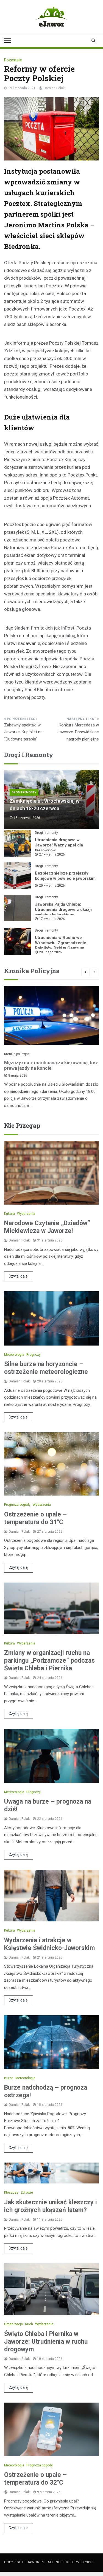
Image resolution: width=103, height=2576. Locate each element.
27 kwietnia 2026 (52, 854)
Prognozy (34, 1355)
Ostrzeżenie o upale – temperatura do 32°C (35, 2479)
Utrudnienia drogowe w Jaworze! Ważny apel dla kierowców (59, 845)
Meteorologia (14, 1355)
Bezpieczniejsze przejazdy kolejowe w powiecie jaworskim (65, 876)
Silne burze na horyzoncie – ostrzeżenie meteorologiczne (46, 1368)
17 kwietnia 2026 (52, 919)
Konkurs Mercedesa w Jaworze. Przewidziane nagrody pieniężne (78, 732)
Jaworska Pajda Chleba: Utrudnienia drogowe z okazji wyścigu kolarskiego (63, 910)
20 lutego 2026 (50, 952)
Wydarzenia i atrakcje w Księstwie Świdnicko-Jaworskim (49, 1944)
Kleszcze (11, 2193)
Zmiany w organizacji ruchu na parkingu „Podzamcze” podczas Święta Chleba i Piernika (49, 1661)
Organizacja (13, 2324)
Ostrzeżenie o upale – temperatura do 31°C (35, 1518)
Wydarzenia (26, 1214)
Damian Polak (54, 88)
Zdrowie (27, 2193)
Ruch (29, 2324)
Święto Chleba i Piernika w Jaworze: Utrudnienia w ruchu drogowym (46, 2342)
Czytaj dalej (19, 1276)
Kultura (9, 1214)
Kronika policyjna (17, 1054)
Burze (9, 2078)
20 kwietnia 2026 (52, 886)
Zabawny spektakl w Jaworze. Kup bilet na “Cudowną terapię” (23, 732)
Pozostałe (13, 60)
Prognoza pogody (17, 1505)
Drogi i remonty (24, 792)
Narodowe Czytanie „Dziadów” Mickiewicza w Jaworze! (47, 1227)
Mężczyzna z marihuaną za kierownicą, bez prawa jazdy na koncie (51, 1065)
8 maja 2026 (18, 1075)
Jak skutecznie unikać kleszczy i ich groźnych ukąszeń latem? (51, 2206)
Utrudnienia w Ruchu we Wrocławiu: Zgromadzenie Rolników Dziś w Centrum (61, 943)
